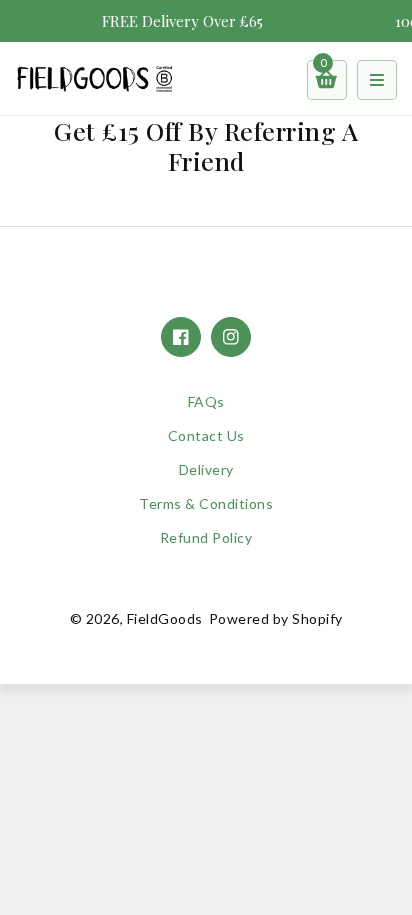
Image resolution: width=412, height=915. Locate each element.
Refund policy (206, 537)
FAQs (206, 401)
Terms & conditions (206, 503)
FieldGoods (165, 618)
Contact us (206, 435)
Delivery (206, 469)
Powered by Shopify (276, 618)
